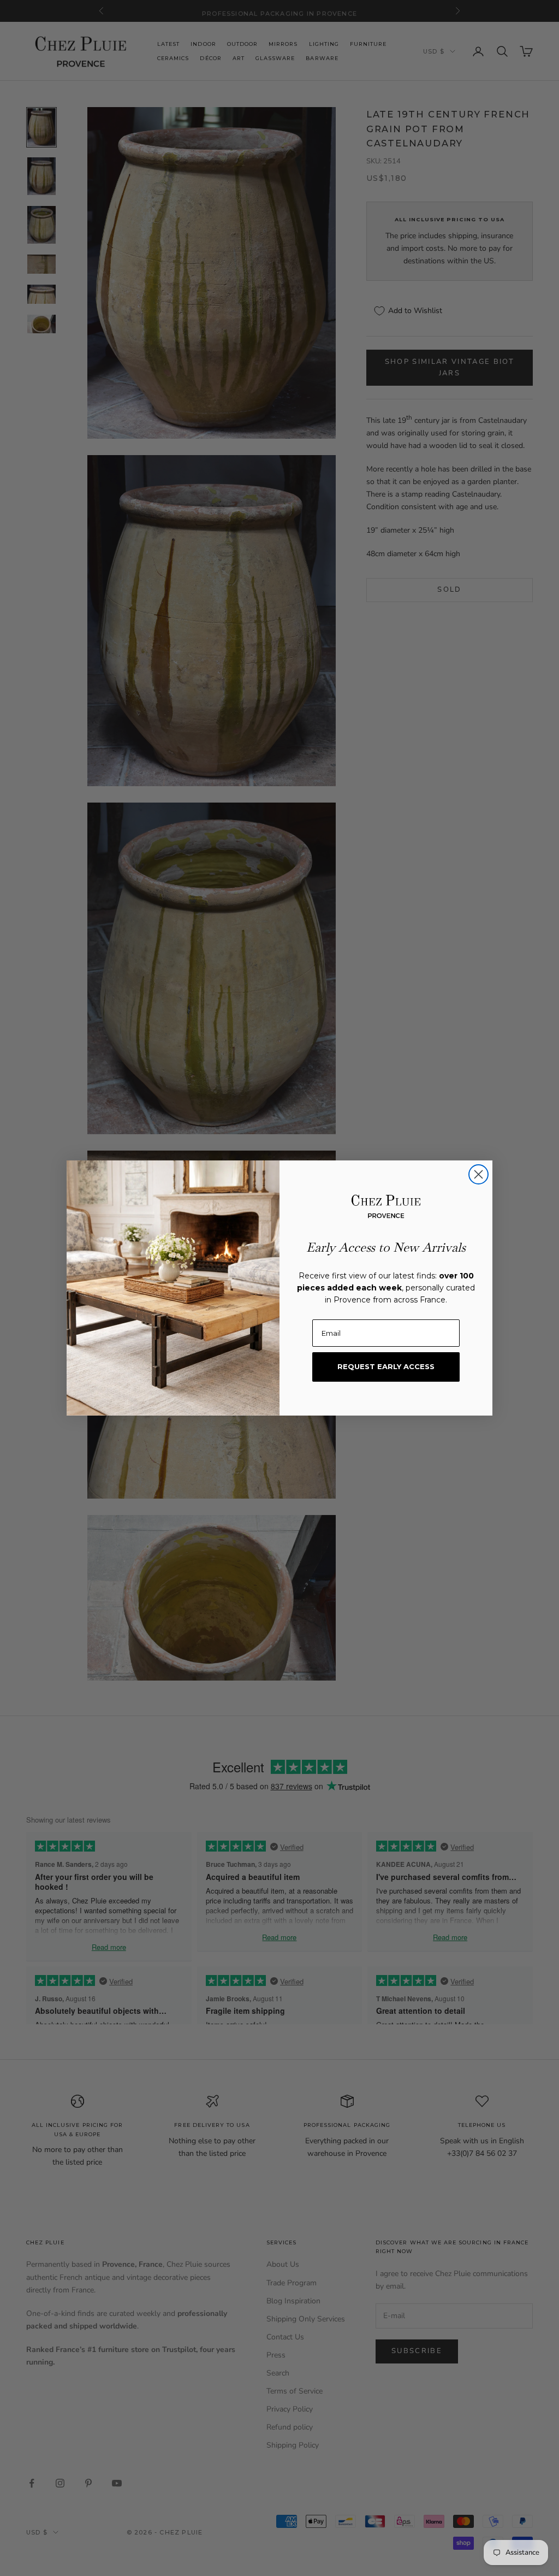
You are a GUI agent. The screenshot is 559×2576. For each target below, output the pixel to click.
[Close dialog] (478, 1174)
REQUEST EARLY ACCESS (386, 1366)
